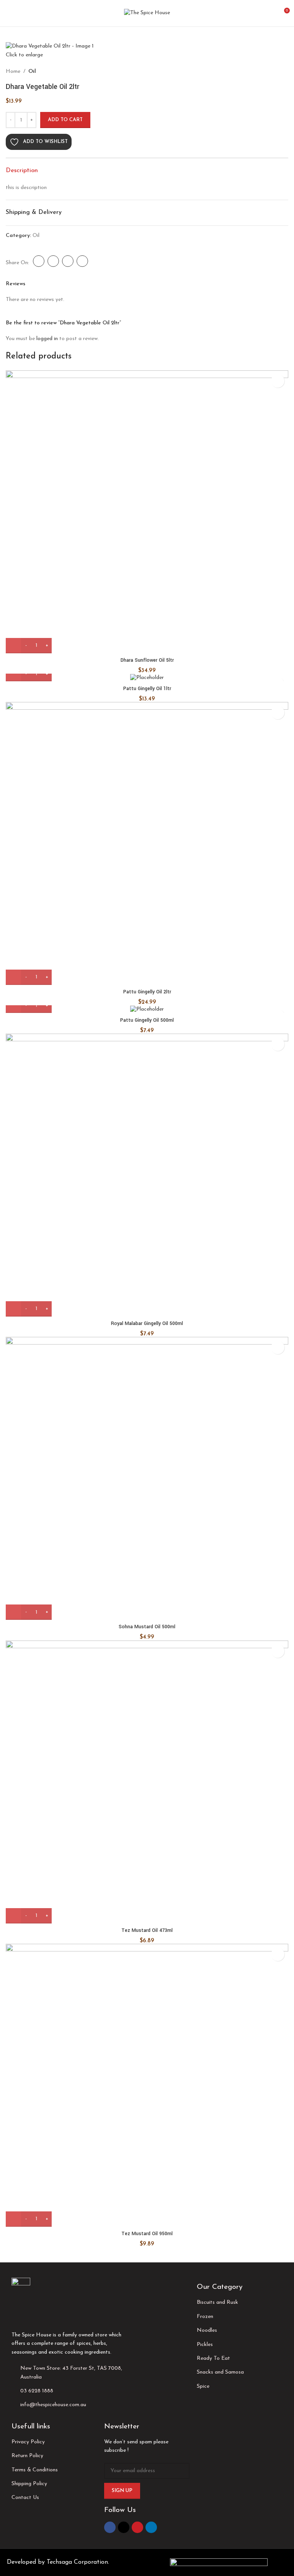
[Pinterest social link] (137, 2527)
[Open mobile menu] (9, 13)
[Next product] (67, 72)
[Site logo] (147, 13)
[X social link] (124, 2527)
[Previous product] (48, 72)
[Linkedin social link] (151, 2527)
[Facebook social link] (110, 2527)
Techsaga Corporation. (78, 2562)
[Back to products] (57, 72)
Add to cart (65, 120)
